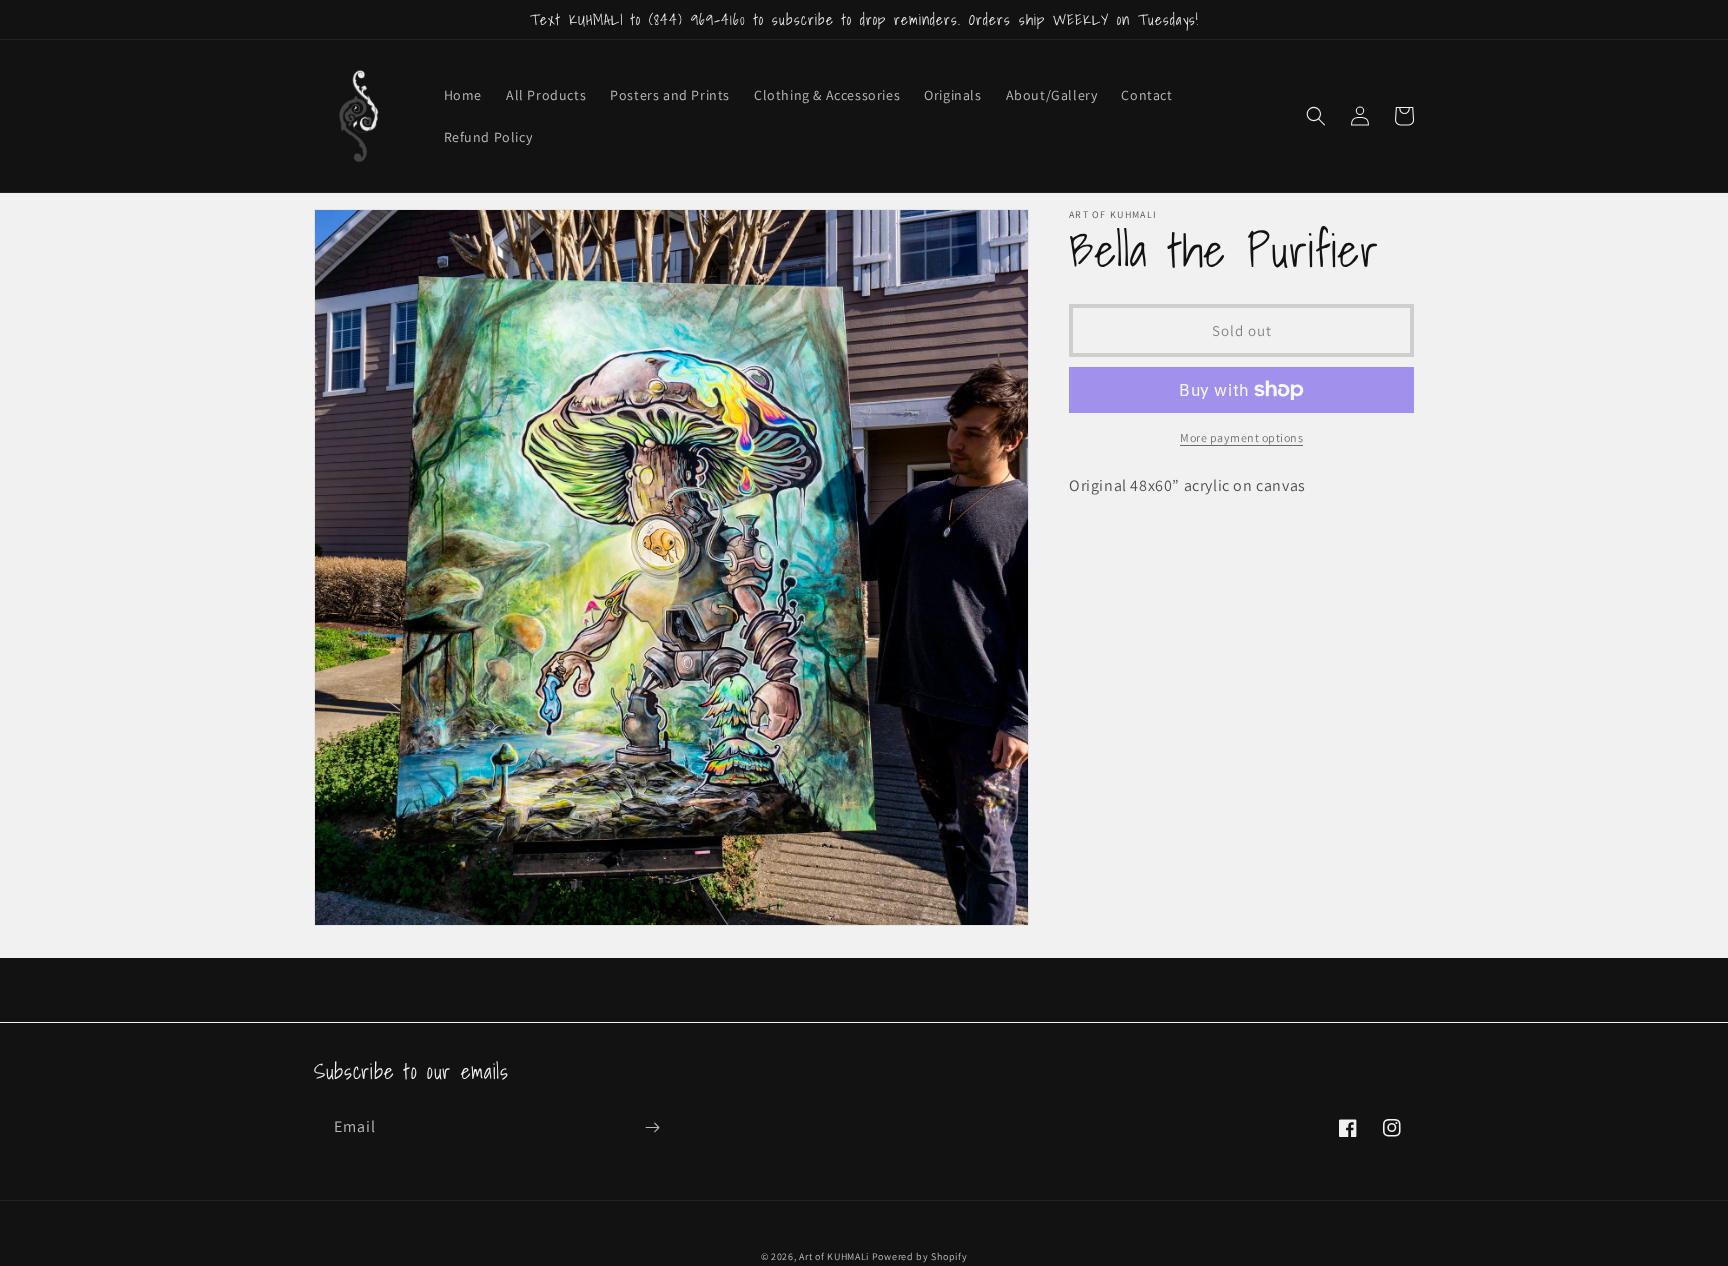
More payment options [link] (1241, 437)
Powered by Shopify (920, 1256)
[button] (1316, 116)
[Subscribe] (652, 1127)
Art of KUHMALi (834, 1256)
